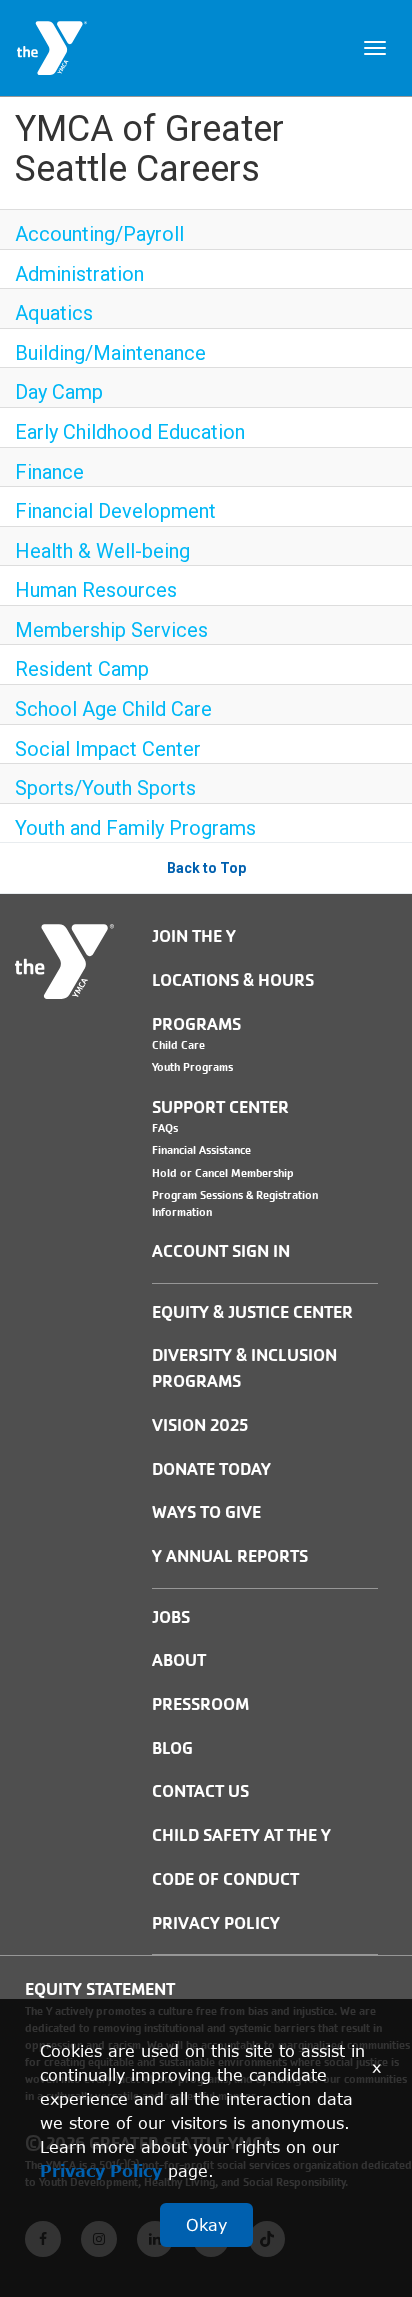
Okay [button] (206, 2224)
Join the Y (194, 936)
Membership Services (111, 630)
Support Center (220, 1107)
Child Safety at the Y (241, 1835)
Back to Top (206, 868)
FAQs (165, 1128)
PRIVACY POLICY (216, 1923)
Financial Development (115, 511)
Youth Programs (192, 1067)
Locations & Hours (233, 980)
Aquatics (54, 313)
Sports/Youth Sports (105, 788)
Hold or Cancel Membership (223, 1173)
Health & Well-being (102, 551)
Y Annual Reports (230, 1556)
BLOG (172, 1748)
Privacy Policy (101, 2170)
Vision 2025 (200, 1425)
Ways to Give (206, 1512)
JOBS (171, 1617)
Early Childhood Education (130, 432)
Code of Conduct (225, 1879)
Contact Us (200, 1791)
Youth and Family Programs (135, 828)
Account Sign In (221, 1251)
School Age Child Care (113, 709)
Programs (196, 1024)
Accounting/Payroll (99, 234)
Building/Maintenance (110, 353)
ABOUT (179, 1660)
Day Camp (59, 392)
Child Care (178, 1045)
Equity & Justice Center (252, 1312)
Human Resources (96, 590)
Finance (49, 472)
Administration (79, 274)
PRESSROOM (200, 1704)
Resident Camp (82, 669)
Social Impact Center (108, 749)
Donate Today (211, 1469)
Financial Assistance (201, 1150)
